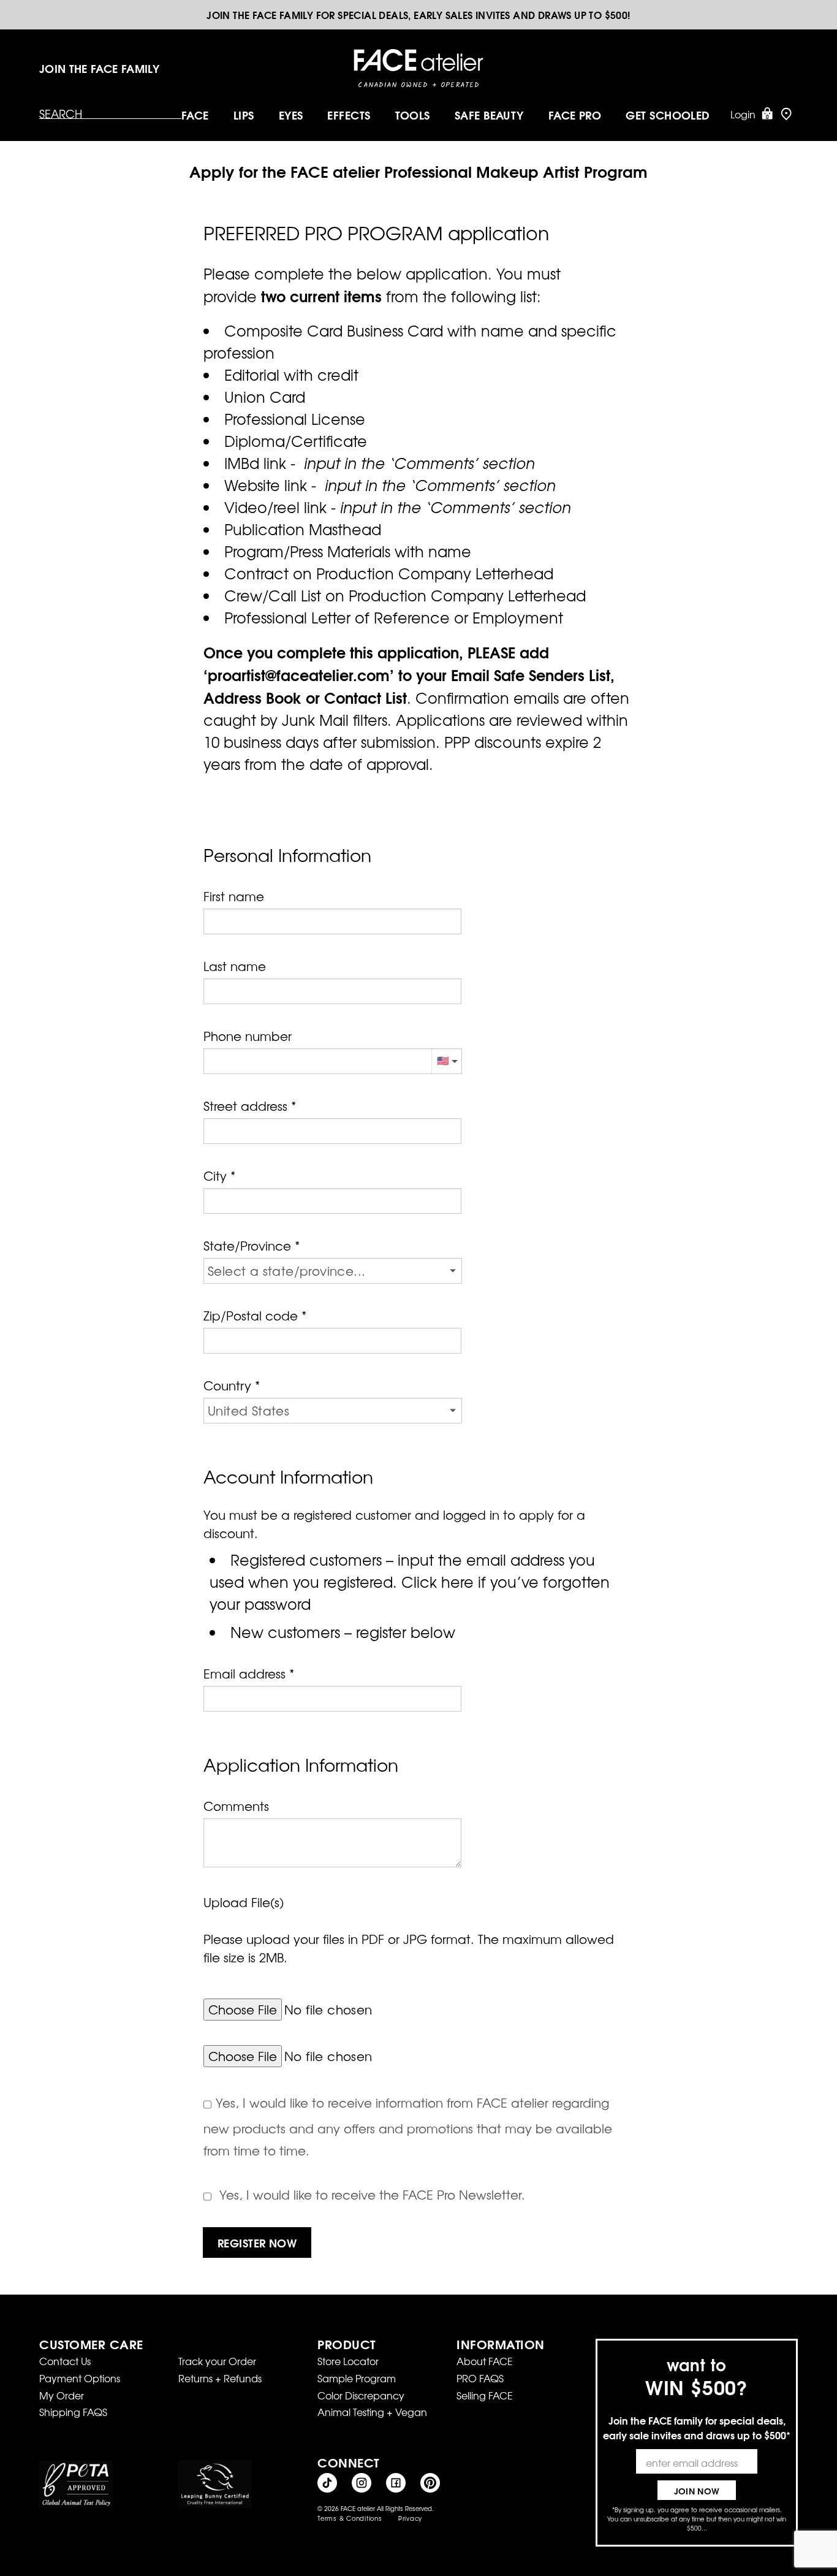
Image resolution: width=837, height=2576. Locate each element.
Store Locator (348, 2361)
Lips (244, 115)
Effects (349, 115)
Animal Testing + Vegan (372, 2412)
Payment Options (80, 2378)
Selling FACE (485, 2395)
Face (195, 115)
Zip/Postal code (251, 1315)
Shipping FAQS (73, 2412)
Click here (437, 1582)
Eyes (291, 115)
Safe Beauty (489, 115)
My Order (62, 2395)
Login (743, 114)
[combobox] (332, 1131)
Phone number (248, 1036)
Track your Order (217, 2361)
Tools (413, 115)
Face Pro (575, 115)
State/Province (247, 1245)
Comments (236, 1806)
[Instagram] (362, 2483)
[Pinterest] (430, 2483)
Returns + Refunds (220, 2378)
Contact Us (65, 2361)
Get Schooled (668, 115)
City (215, 1176)
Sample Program (357, 2378)
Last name (235, 966)
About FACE (485, 2361)
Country (227, 1385)
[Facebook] (396, 2483)
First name (234, 896)
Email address (244, 1673)
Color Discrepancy (361, 2395)
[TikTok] (327, 2483)
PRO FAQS (480, 2378)
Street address (245, 1106)
